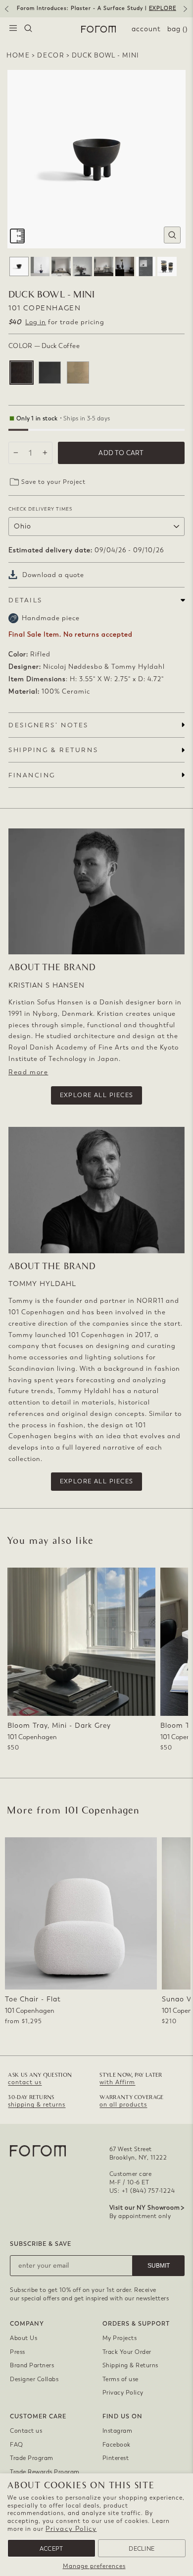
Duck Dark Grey (50, 373)
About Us (24, 2338)
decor (51, 55)
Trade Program (32, 2458)
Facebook (117, 2445)
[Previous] (6, 12)
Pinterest (116, 2458)
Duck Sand (78, 373)
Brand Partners (32, 2365)
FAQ (17, 2445)
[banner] (96, 9)
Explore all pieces (97, 1095)
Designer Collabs (34, 2379)
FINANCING (32, 775)
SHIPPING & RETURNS (53, 750)
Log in (36, 322)
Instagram (118, 2431)
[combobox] (28, 29)
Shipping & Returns (130, 2365)
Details (25, 600)
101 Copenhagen (45, 308)
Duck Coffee (22, 373)
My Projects (120, 2338)
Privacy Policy (71, 2529)
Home (18, 55)
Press (18, 2352)
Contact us (26, 2431)
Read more (28, 1072)
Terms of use (121, 2379)
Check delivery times (40, 509)
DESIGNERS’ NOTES (48, 725)
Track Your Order (127, 2352)
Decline (142, 2549)
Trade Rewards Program (45, 2472)
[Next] (187, 12)
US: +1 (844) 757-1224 (142, 2191)
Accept (51, 2549)
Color (44, 346)
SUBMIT (159, 2266)
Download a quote (53, 575)
